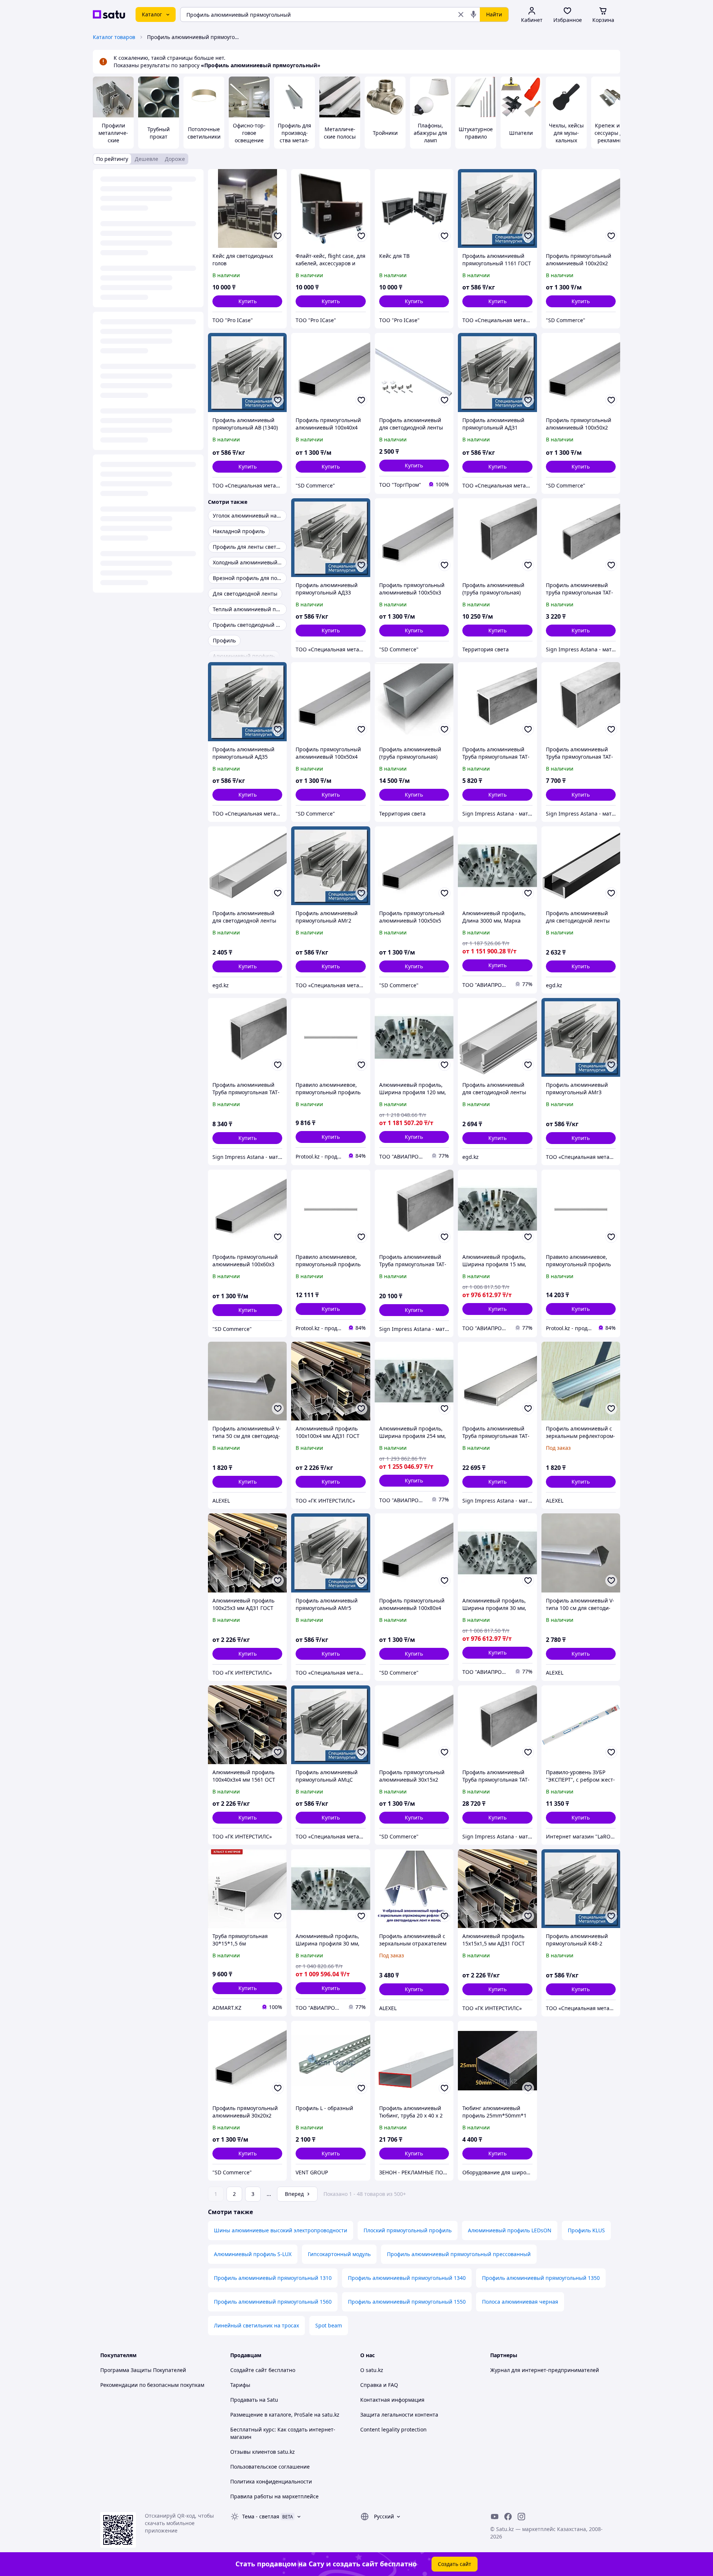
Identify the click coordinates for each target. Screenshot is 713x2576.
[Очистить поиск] (461, 14)
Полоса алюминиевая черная (520, 2302)
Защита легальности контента (399, 2415)
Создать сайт (455, 2564)
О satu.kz (372, 2370)
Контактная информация (392, 2400)
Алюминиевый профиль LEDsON (510, 2230)
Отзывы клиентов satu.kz (263, 2452)
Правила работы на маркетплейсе (274, 2496)
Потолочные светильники (204, 133)
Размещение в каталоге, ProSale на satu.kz (285, 2415)
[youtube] (495, 2517)
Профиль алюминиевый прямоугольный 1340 (407, 2278)
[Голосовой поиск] (473, 14)
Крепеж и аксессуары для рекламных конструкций (612, 137)
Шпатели (521, 133)
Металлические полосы (340, 133)
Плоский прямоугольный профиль (408, 2230)
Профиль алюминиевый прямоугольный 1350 (541, 2278)
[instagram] (521, 2517)
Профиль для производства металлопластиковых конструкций (294, 144)
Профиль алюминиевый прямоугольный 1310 (273, 2278)
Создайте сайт (249, 2370)
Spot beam (329, 2325)
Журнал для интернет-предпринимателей (545, 2370)
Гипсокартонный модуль (339, 2254)
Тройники (385, 133)
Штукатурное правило (476, 133)
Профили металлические (113, 133)
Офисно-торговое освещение (249, 133)
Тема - (261, 2516)
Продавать (244, 2400)
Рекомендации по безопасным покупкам (152, 2385)
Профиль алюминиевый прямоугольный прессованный (459, 2254)
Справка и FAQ (379, 2385)
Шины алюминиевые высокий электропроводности (281, 2230)
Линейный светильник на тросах (256, 2325)
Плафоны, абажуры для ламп (430, 133)
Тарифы (240, 2385)
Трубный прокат (159, 133)
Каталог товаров (114, 37)
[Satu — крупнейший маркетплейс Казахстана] (109, 14)
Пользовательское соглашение (270, 2467)
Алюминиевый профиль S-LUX (253, 2254)
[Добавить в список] (278, 236)
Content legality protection (393, 2429)
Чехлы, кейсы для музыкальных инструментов (566, 140)
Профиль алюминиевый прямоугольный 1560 (273, 2302)
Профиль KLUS (586, 2230)
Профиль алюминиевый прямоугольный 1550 (407, 2302)
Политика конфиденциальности (271, 2481)
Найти (494, 14)
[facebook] (508, 2517)
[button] (247, 301)
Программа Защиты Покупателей (143, 2370)
